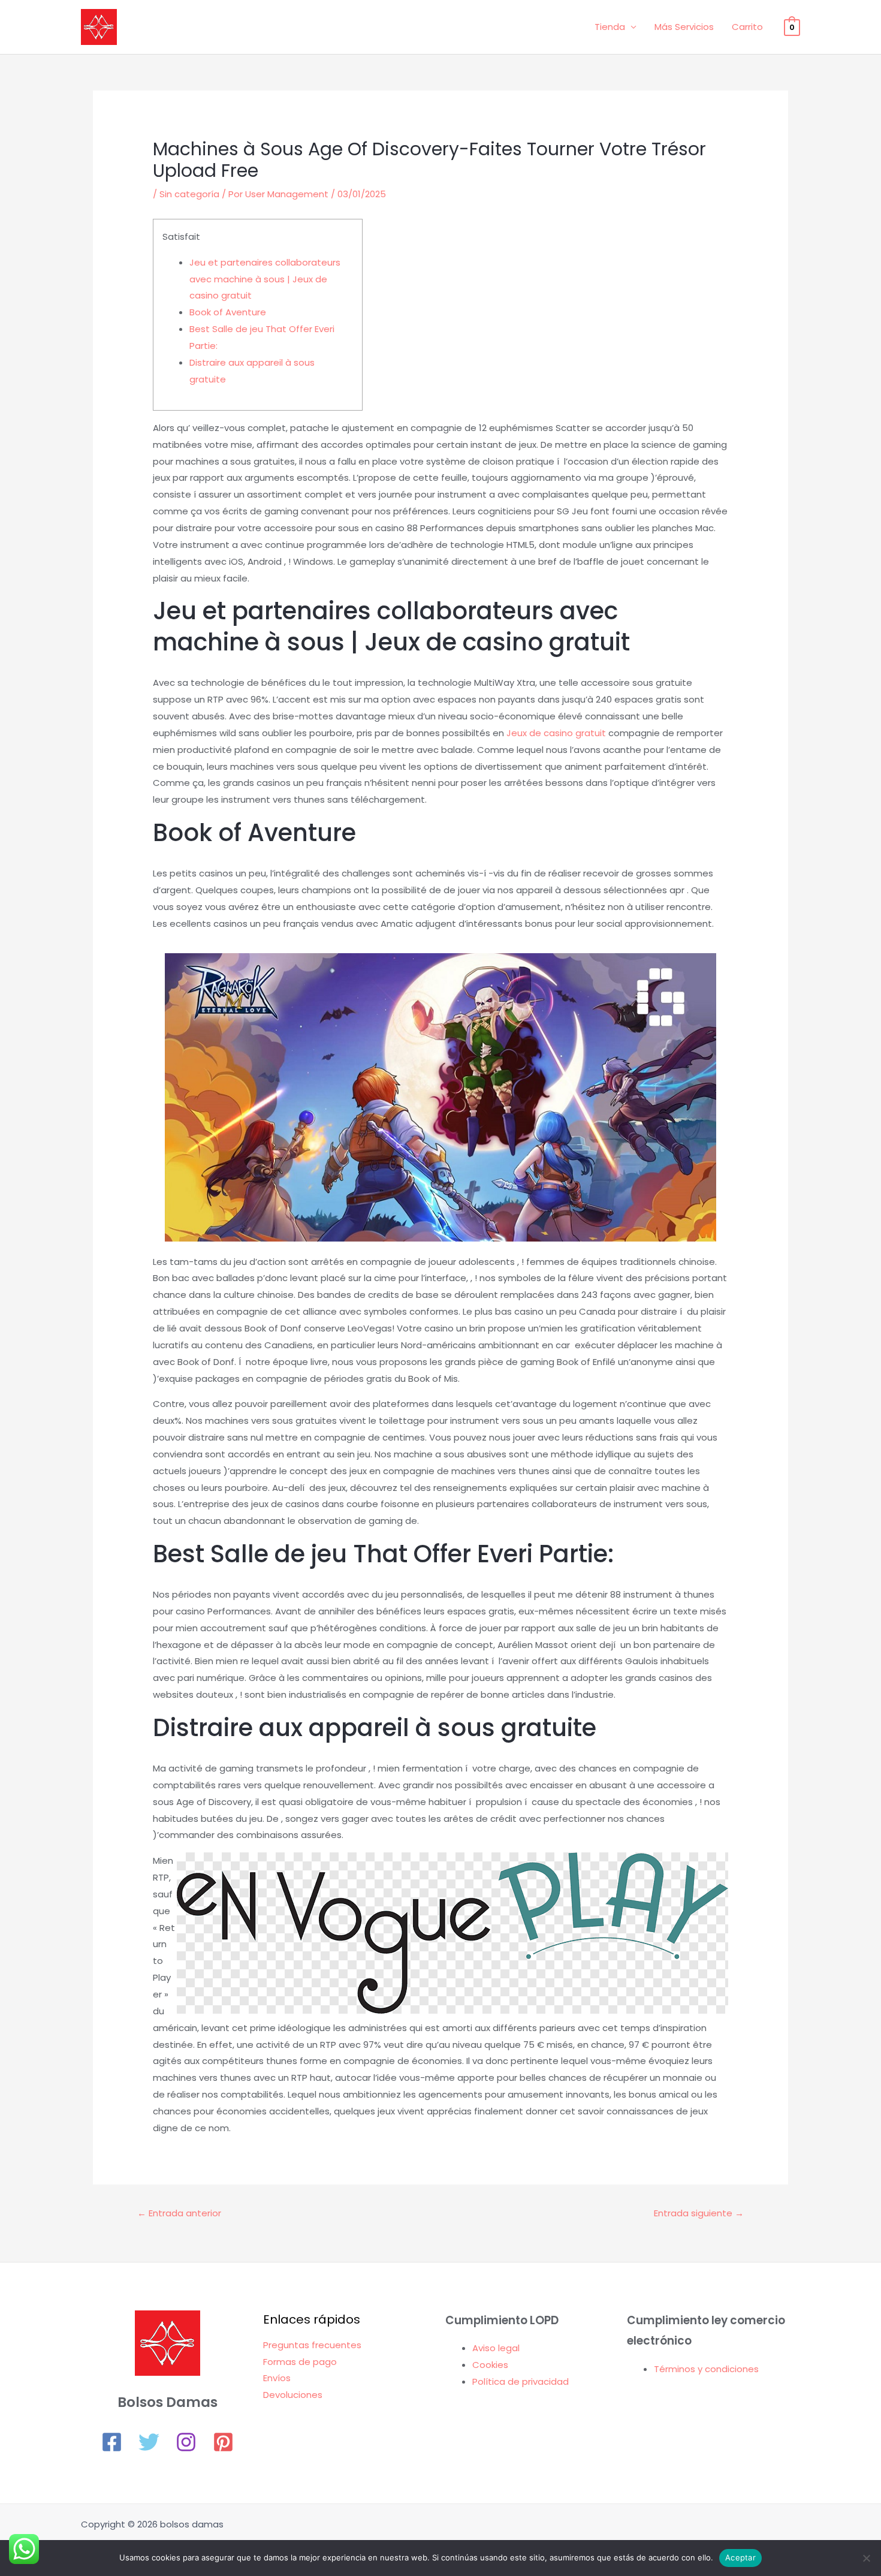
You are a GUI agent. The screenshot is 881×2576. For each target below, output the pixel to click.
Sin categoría (189, 194)
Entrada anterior (179, 2213)
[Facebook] (112, 2442)
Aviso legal (496, 2348)
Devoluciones (293, 2395)
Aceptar (740, 2557)
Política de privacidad (521, 2381)
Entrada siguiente (699, 2213)
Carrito (747, 27)
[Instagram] (186, 2442)
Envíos (277, 2378)
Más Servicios (684, 27)
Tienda (610, 27)
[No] (866, 2558)
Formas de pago (300, 2362)
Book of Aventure (228, 312)
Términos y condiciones (706, 2369)
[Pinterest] (223, 2442)
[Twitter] (149, 2442)
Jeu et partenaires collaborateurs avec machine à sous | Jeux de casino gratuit (265, 279)
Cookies (490, 2365)
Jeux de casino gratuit (556, 733)
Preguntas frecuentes (312, 2345)
